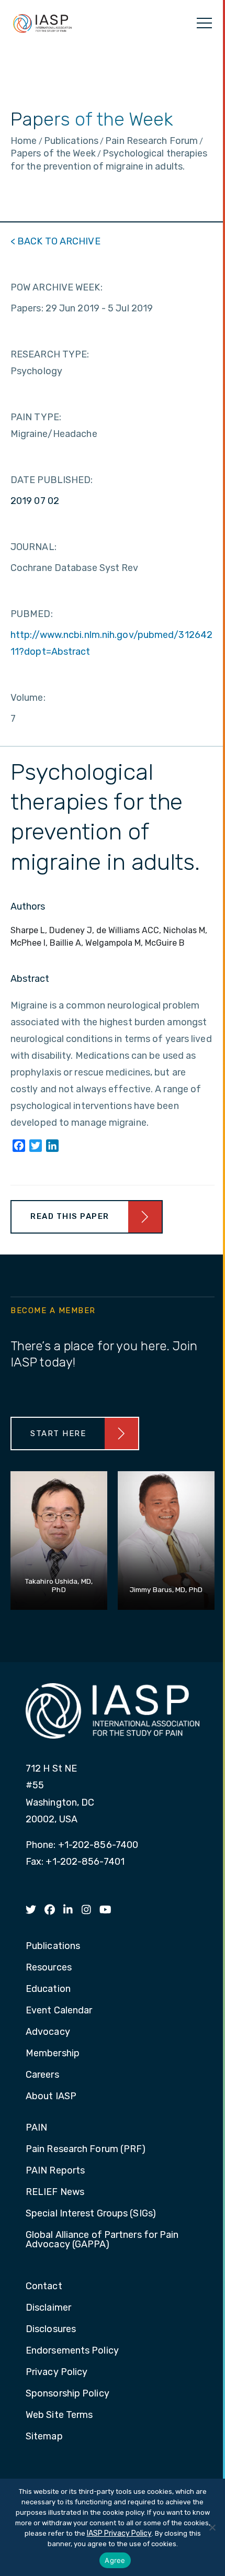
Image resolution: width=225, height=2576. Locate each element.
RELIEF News (55, 2192)
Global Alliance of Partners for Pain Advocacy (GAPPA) (102, 2240)
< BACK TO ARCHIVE (55, 241)
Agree (115, 2560)
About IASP (51, 2097)
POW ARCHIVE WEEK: (57, 287)
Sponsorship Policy (67, 2394)
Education (48, 1989)
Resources (49, 1968)
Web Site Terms (59, 2415)
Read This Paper (70, 1216)
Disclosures (51, 2329)
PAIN (36, 2128)
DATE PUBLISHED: (52, 480)
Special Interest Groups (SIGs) (91, 2214)
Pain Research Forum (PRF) (86, 2149)
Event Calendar (59, 2011)
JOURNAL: (33, 547)
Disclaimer (48, 2308)
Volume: (28, 698)
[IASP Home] (42, 23)
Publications (53, 1946)
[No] (212, 2527)
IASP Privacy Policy (119, 2533)
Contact (44, 2287)
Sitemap (44, 2437)
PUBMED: (32, 614)
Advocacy (48, 2032)
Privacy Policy (57, 2372)
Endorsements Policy (72, 2351)
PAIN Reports (55, 2171)
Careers (42, 2075)
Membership (53, 2054)
